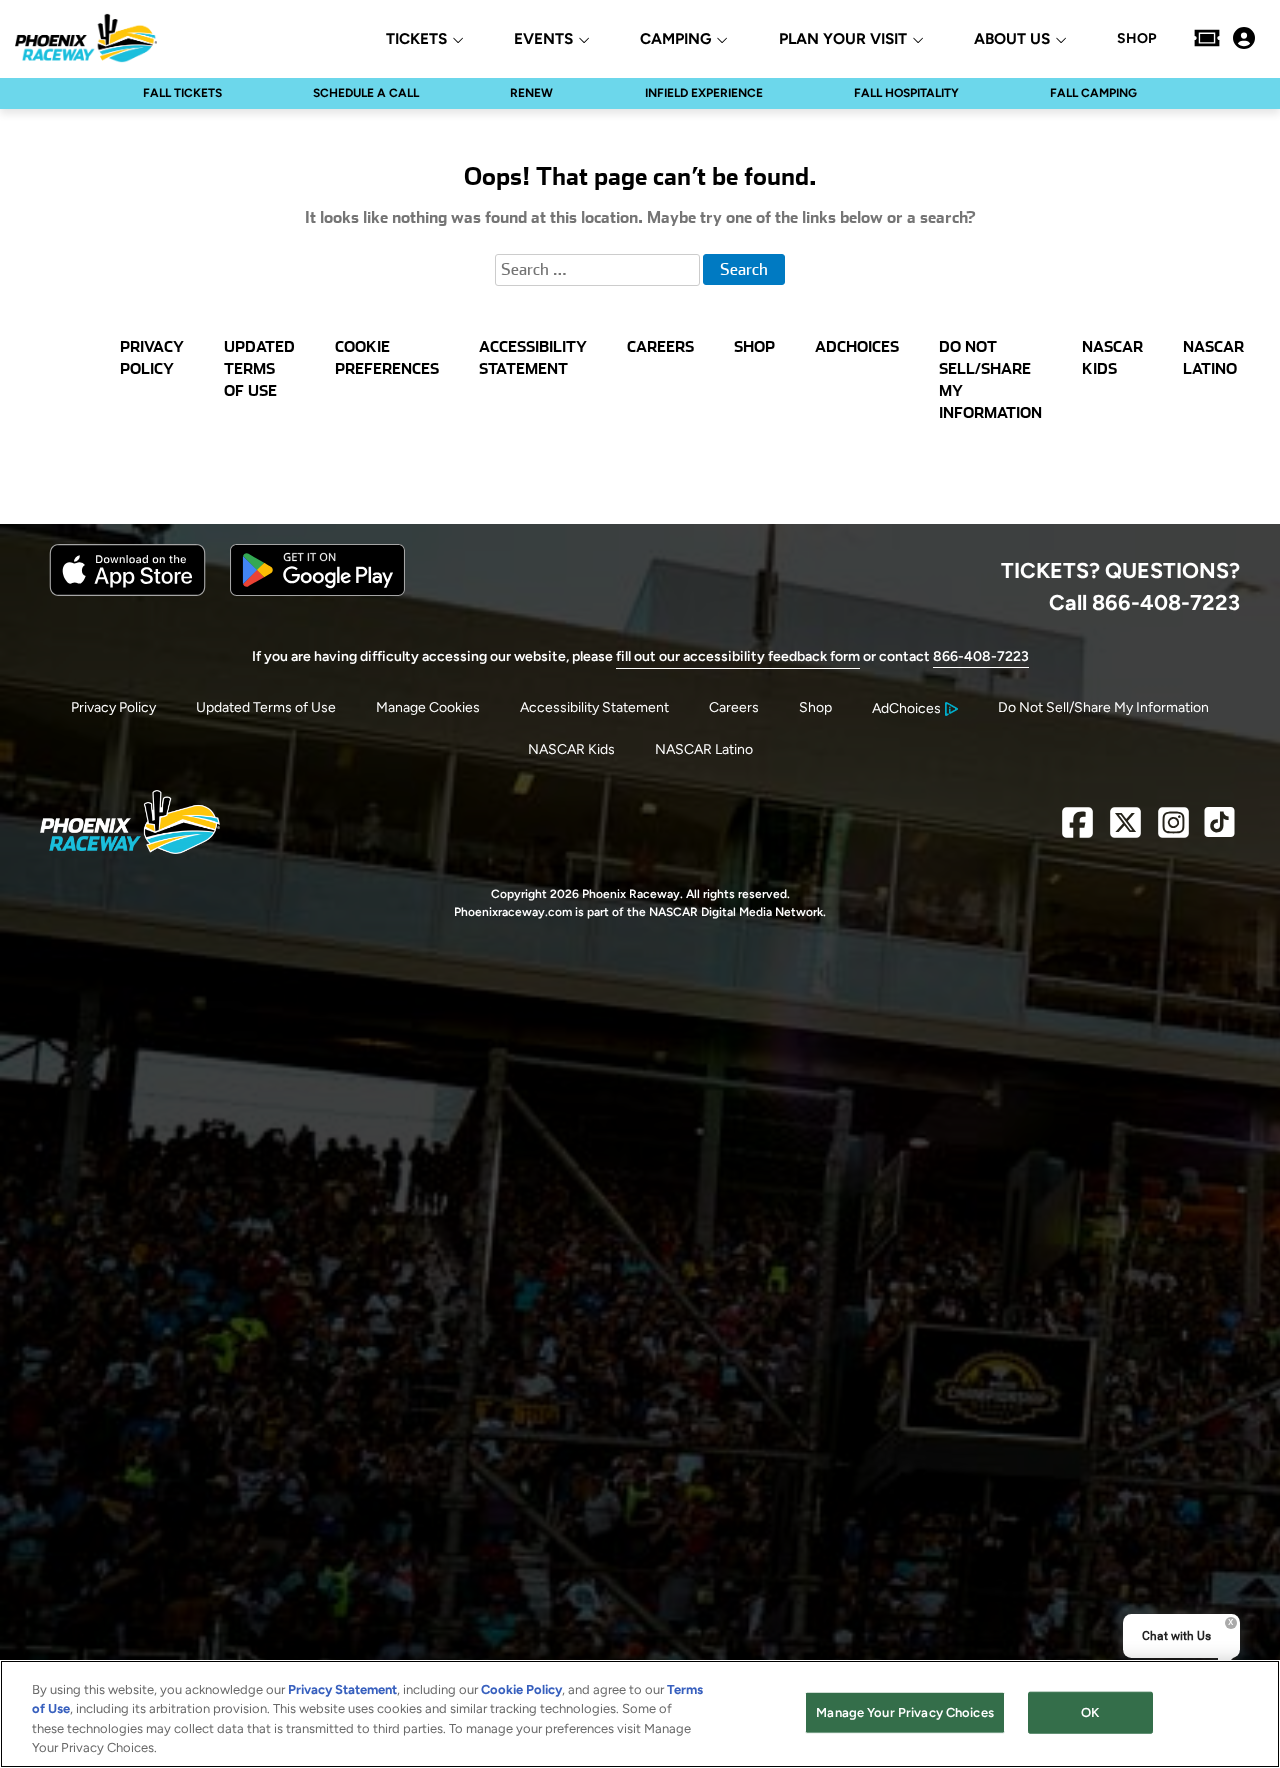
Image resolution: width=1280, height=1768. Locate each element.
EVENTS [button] (543, 39)
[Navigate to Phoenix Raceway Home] (86, 38)
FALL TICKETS (182, 93)
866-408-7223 (981, 656)
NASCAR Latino (704, 749)
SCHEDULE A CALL (366, 93)
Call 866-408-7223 (1144, 602)
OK (1090, 1712)
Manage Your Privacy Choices (905, 1712)
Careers (734, 707)
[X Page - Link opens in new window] (1125, 830)
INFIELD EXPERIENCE (704, 93)
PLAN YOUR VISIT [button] (843, 39)
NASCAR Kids (571, 749)
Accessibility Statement (594, 707)
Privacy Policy (113, 707)
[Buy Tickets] (1207, 38)
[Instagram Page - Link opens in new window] (1173, 830)
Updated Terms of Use (266, 707)
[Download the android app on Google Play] (317, 591)
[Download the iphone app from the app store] (127, 591)
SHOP (1136, 39)
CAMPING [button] (675, 39)
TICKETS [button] (416, 39)
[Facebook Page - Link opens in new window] (1077, 830)
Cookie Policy (521, 1689)
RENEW (531, 93)
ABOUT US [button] (1012, 39)
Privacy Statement (342, 1689)
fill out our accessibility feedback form (738, 656)
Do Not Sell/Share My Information (1103, 707)
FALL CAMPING (1093, 93)
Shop (815, 707)
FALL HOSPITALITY (906, 93)
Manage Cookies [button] (428, 707)
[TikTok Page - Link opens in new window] (1219, 830)
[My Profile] (1244, 38)
